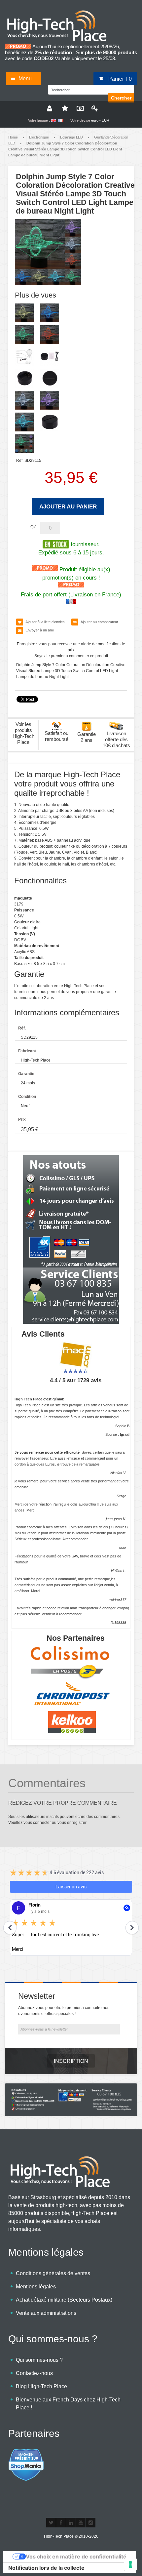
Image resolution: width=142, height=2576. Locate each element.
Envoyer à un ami (39, 630)
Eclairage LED (71, 137)
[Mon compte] (49, 108)
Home (13, 137)
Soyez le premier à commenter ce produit (71, 656)
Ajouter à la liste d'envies (45, 622)
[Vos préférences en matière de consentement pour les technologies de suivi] (130, 2564)
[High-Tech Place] (61, 12)
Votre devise (80, 120)
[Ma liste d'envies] (64, 108)
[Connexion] (93, 108)
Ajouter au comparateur (99, 622)
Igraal (125, 1434)
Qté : (35, 527)
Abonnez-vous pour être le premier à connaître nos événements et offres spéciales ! (64, 2011)
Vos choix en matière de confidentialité (76, 2556)
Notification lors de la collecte (46, 2568)
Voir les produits (23, 733)
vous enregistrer (72, 1823)
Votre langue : (39, 120)
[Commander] (79, 108)
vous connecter (37, 1823)
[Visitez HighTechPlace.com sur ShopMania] (26, 2452)
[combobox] (81, 89)
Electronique (39, 137)
